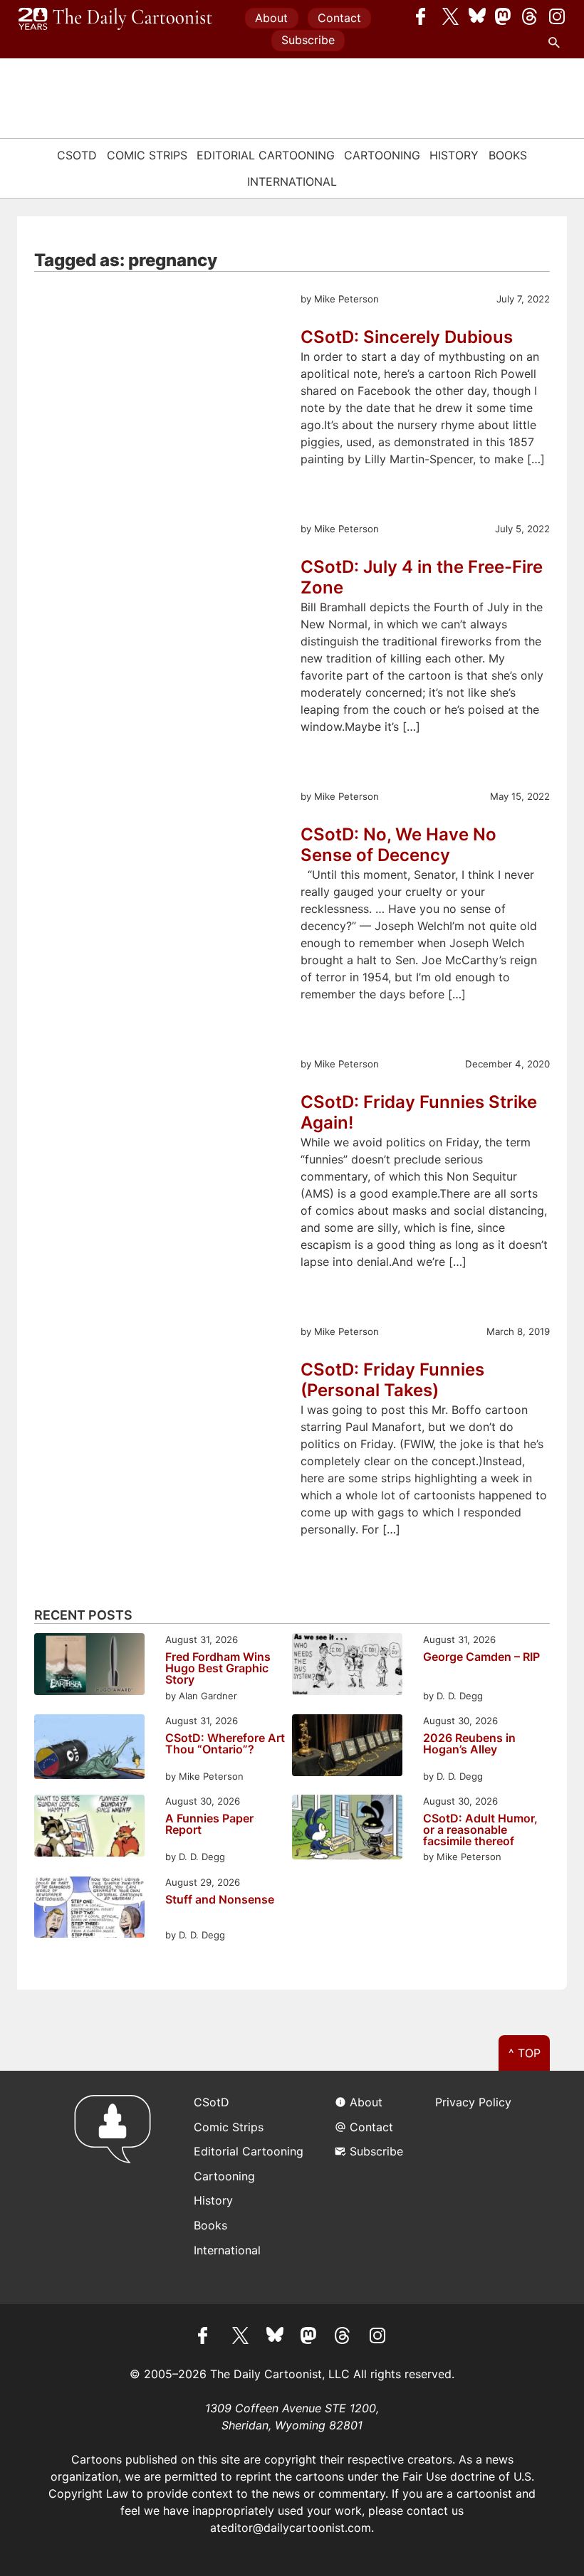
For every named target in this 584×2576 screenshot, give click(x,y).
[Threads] (531, 16)
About (271, 18)
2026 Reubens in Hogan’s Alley (469, 1744)
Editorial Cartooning (266, 155)
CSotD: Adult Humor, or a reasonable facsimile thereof (480, 1830)
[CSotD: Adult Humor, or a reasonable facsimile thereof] (347, 1829)
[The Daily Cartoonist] (115, 19)
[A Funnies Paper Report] (89, 1828)
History (454, 155)
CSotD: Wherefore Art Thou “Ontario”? (225, 1744)
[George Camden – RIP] (347, 1666)
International (292, 181)
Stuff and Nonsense (220, 1900)
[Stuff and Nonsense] (89, 1909)
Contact (339, 18)
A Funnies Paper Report (209, 1825)
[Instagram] (557, 16)
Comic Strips (147, 155)
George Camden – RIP (481, 1657)
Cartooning (382, 155)
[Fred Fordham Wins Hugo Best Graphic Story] (89, 1666)
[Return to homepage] (117, 2187)
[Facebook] (424, 16)
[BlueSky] (477, 16)
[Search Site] (557, 43)
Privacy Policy (473, 2102)
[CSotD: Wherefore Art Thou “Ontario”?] (89, 1749)
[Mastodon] (504, 16)
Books (508, 155)
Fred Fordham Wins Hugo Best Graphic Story (218, 1668)
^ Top (525, 2053)
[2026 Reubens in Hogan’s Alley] (347, 1747)
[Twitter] (451, 16)
